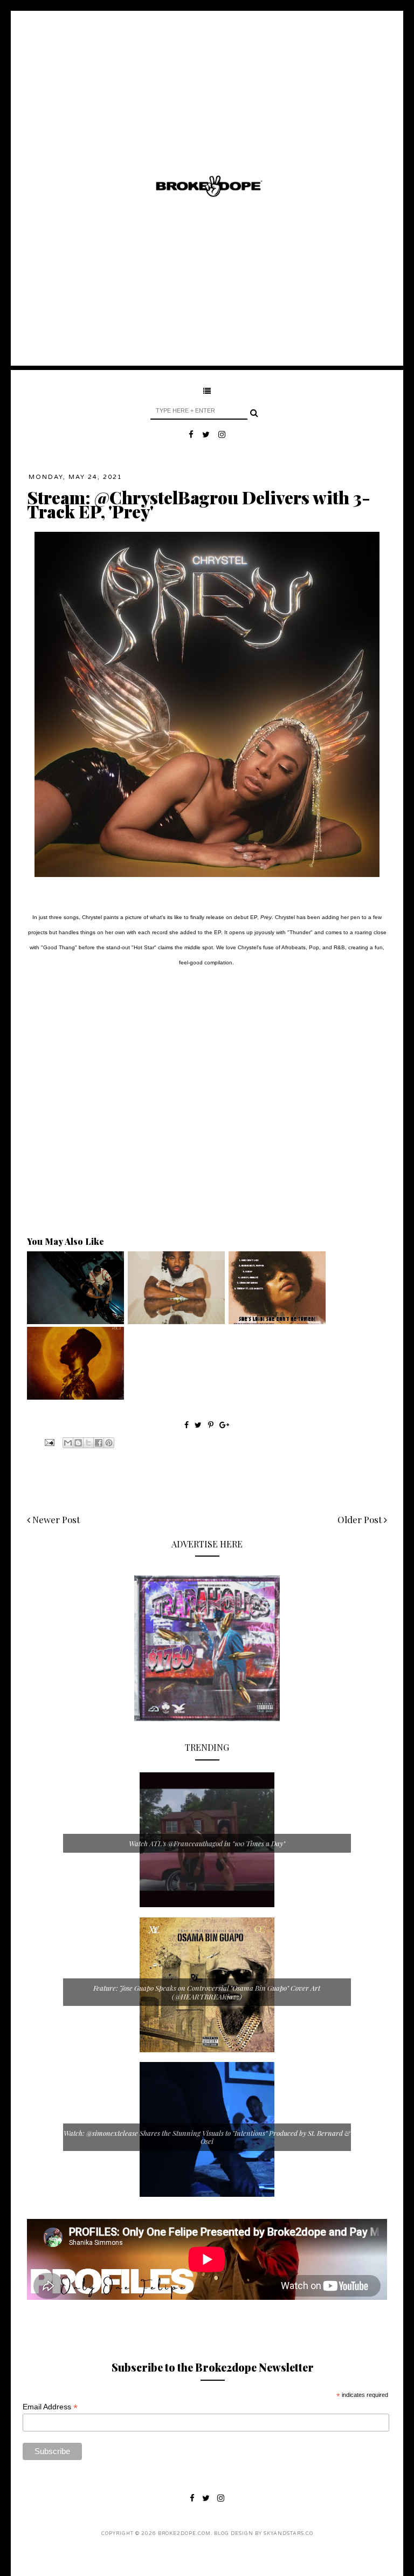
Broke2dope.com (184, 2534)
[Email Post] (49, 1442)
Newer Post (55, 1519)
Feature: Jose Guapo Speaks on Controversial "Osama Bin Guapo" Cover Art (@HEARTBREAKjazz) (207, 1992)
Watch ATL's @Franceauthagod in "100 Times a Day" (207, 1843)
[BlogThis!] (78, 1443)
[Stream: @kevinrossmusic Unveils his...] (75, 1397)
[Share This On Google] (224, 1425)
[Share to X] (88, 1443)
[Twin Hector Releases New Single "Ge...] (176, 1321)
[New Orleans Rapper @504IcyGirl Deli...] (277, 1321)
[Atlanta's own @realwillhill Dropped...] (75, 1321)
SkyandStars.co (288, 2534)
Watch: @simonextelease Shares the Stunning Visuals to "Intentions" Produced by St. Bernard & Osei (207, 2137)
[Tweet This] (199, 1425)
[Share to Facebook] (99, 1443)
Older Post (361, 1519)
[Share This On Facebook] (187, 1425)
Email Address (50, 2407)
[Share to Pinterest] (109, 1443)
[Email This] (68, 1443)
